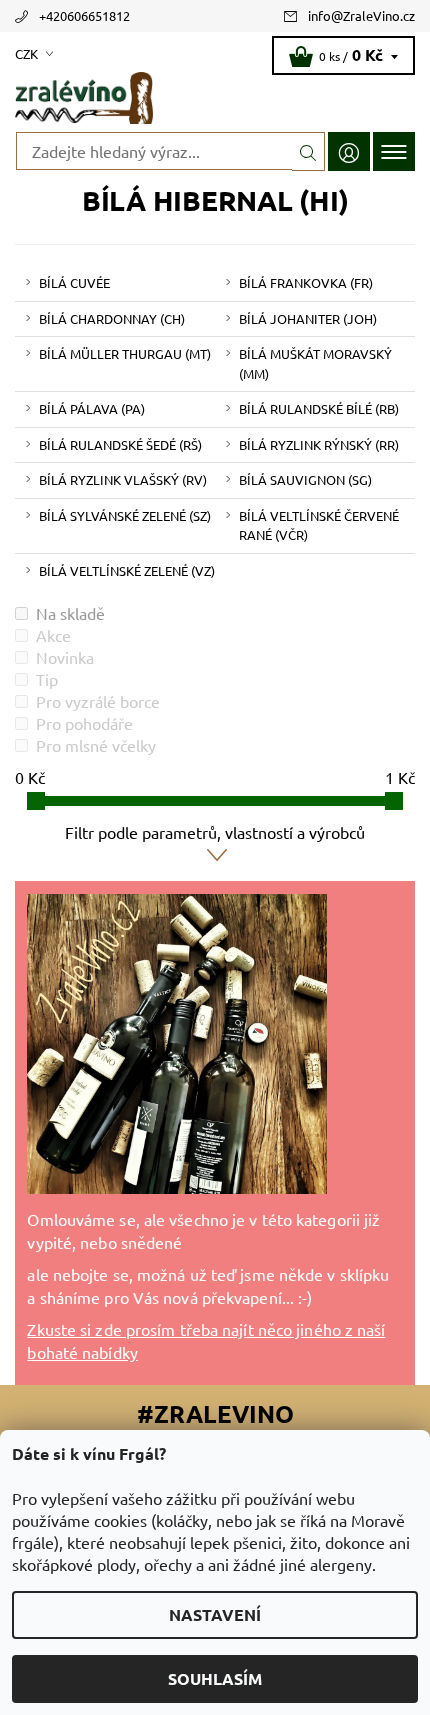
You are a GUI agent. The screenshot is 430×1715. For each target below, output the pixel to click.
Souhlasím (215, 1678)
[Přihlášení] (349, 151)
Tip (47, 679)
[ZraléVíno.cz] (215, 98)
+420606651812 (84, 15)
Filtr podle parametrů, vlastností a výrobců (215, 832)
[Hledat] (308, 151)
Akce (53, 635)
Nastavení (215, 1614)
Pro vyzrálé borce (98, 701)
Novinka (65, 657)
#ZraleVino (215, 1413)
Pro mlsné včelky (96, 745)
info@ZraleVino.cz (361, 15)
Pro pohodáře (84, 723)
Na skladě (70, 613)
